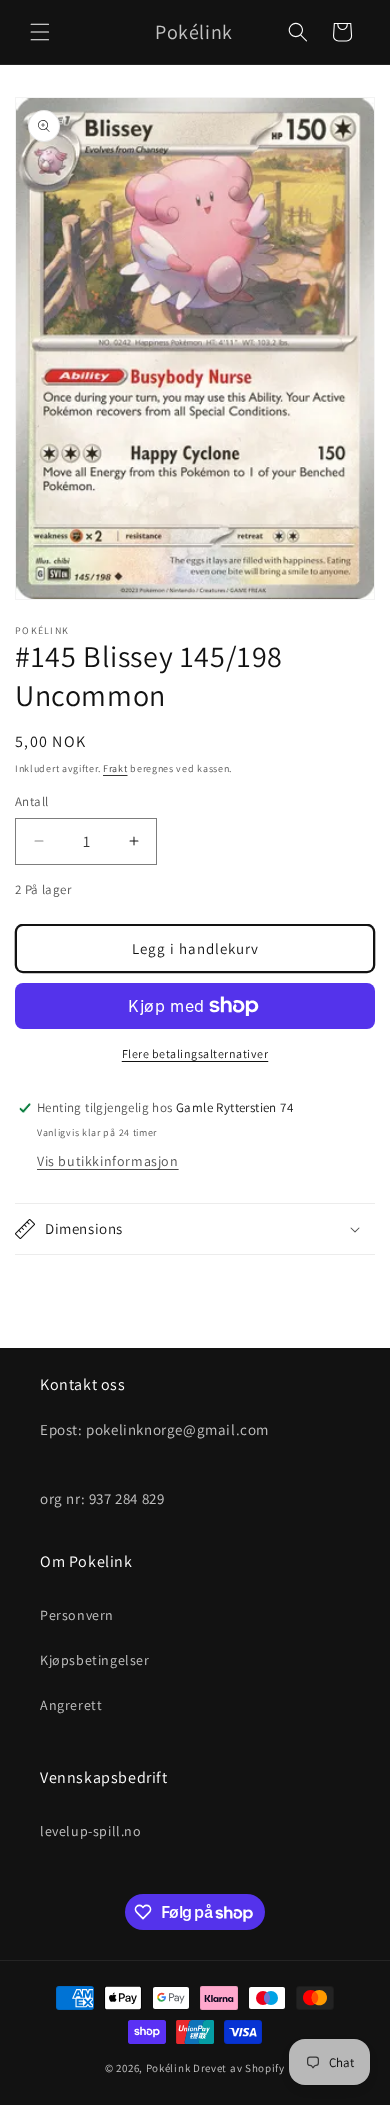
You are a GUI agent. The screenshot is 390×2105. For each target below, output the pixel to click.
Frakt (115, 768)
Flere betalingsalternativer (195, 1053)
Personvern (77, 1615)
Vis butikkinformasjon (108, 1161)
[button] (40, 32)
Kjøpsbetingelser (95, 1660)
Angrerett (71, 1705)
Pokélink (168, 2068)
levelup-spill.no (91, 1831)
